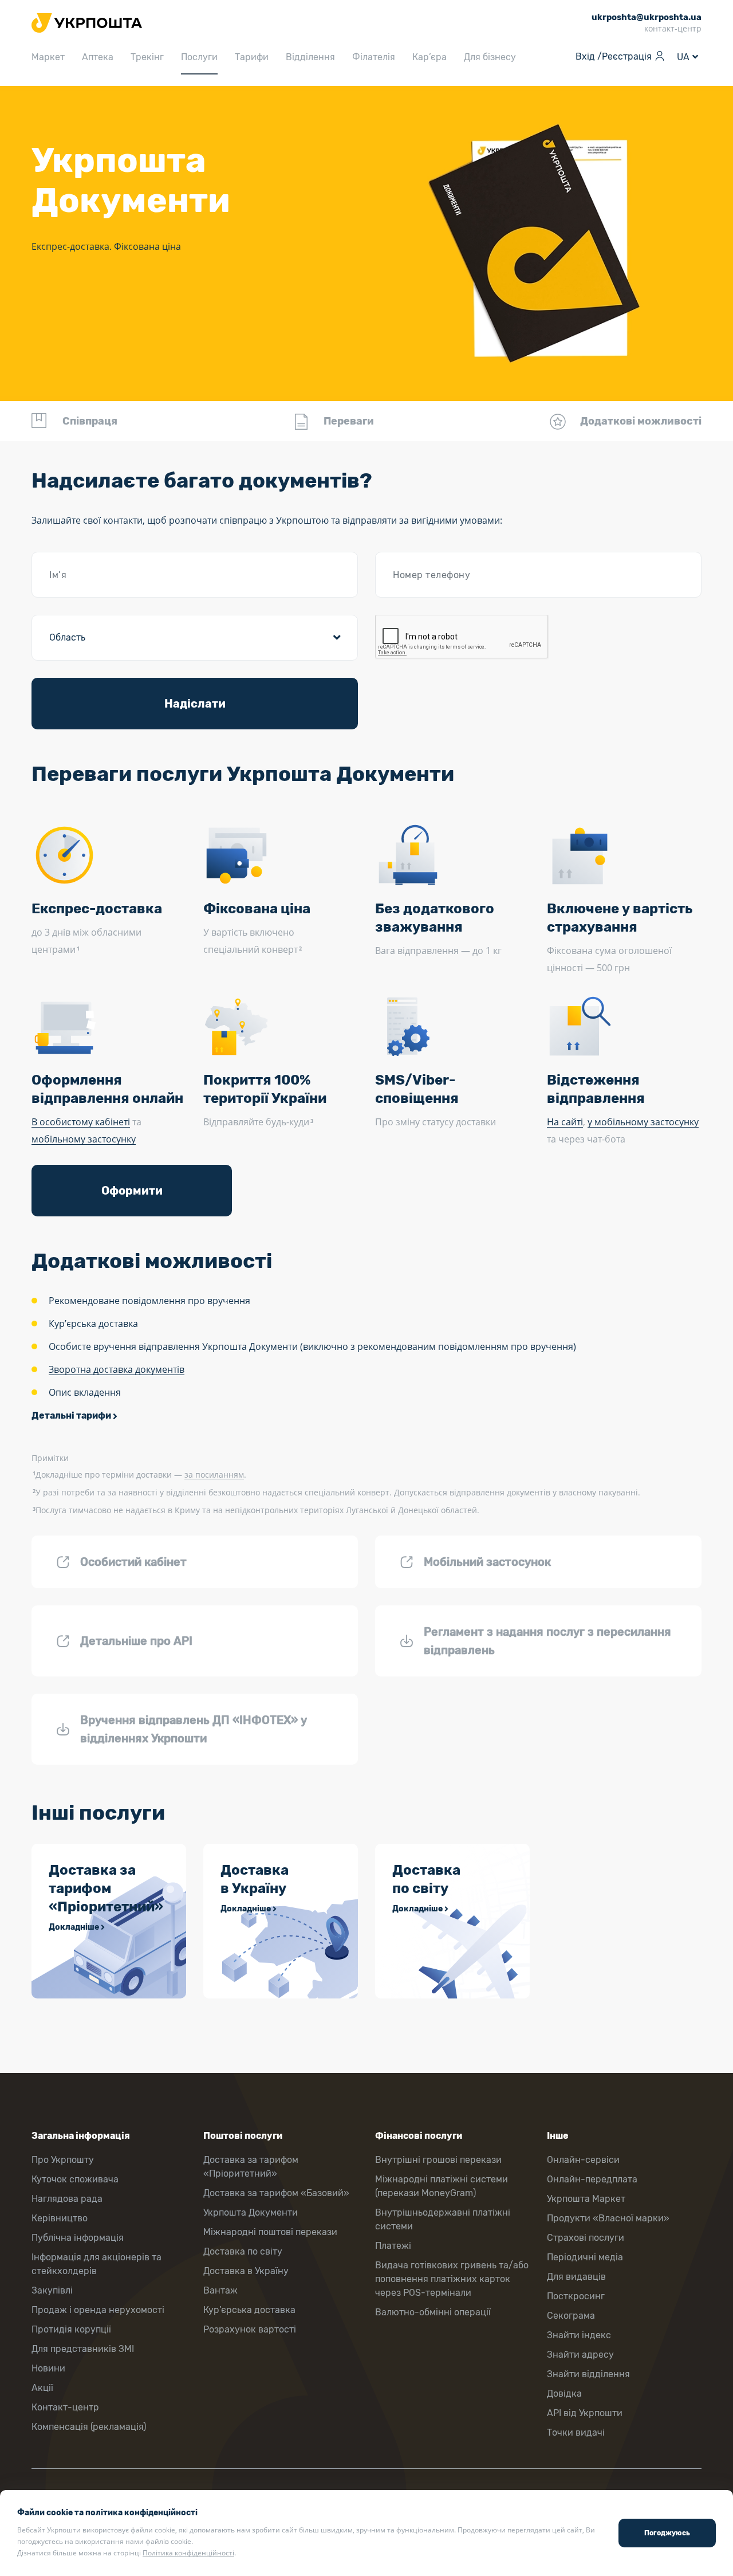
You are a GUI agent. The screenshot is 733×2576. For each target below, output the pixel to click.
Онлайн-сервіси (583, 2160)
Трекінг (147, 57)
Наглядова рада (67, 2199)
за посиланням (214, 1474)
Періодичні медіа (585, 2257)
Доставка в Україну (246, 2271)
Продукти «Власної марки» (608, 2218)
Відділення (310, 57)
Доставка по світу (243, 2251)
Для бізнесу (490, 57)
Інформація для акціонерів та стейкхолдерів (96, 2264)
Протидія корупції (71, 2329)
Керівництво (60, 2218)
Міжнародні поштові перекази (270, 2232)
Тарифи (252, 57)
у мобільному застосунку (643, 1122)
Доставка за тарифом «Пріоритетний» (251, 2167)
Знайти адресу (580, 2355)
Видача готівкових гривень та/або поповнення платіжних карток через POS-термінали (452, 2279)
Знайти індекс (579, 2335)
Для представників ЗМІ (83, 2349)
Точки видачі (576, 2432)
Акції (42, 2388)
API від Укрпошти (585, 2413)
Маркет (48, 57)
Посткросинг (576, 2296)
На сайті (565, 1122)
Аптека (98, 57)
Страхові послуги (586, 2238)
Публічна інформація (78, 2238)
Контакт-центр (65, 2407)
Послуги (199, 57)
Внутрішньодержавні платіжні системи (443, 2219)
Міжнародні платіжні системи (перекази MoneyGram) (442, 2186)
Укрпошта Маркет (586, 2199)
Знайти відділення (588, 2374)
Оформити (132, 1191)
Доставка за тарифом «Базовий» (276, 2193)
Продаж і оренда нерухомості (98, 2310)
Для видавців (576, 2277)
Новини (48, 2368)
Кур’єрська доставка (249, 2310)
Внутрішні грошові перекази (438, 2160)
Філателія (374, 57)
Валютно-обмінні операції (433, 2312)
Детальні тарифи (71, 1415)
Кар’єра (429, 57)
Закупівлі (52, 2290)
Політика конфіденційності (188, 2553)
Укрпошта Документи (251, 2212)
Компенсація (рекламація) (89, 2427)
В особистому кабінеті (81, 1122)
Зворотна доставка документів (117, 1369)
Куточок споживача (75, 2179)
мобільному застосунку (84, 1139)
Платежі (393, 2246)
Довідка (564, 2394)
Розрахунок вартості (250, 2329)
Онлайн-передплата (592, 2179)
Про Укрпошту (63, 2160)
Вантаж (220, 2290)
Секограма (571, 2316)
